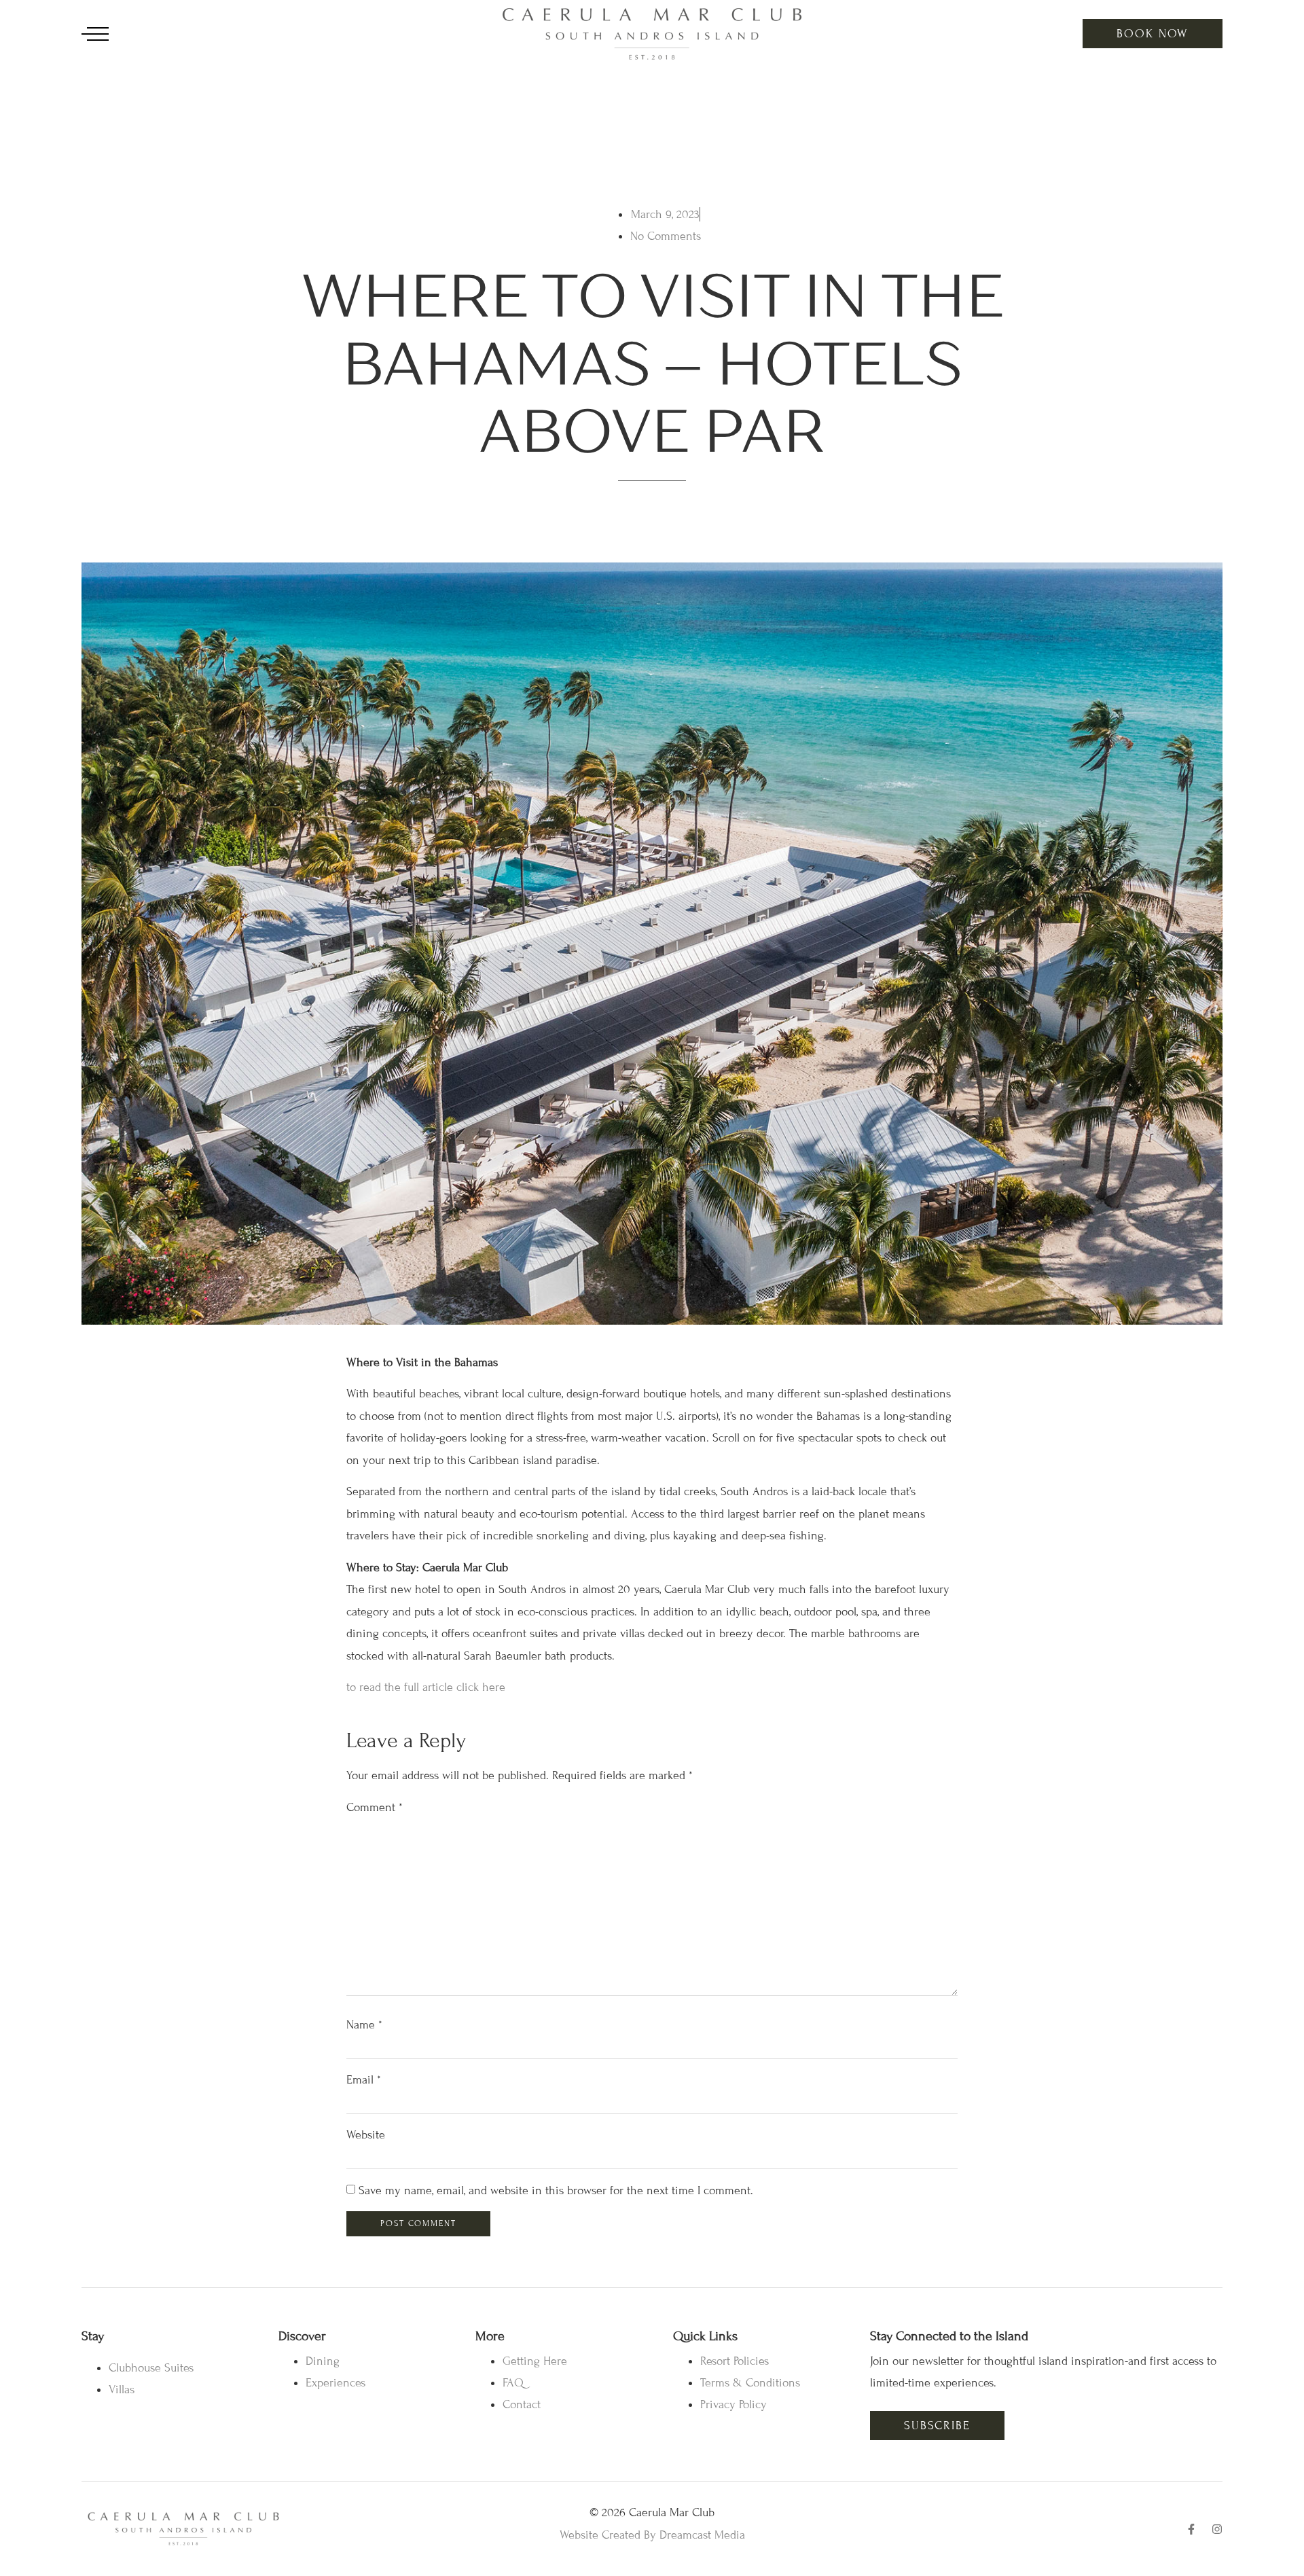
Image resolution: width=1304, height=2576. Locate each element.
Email (364, 2080)
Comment (375, 1807)
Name (364, 2025)
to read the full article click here (426, 1687)
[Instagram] (1217, 2529)
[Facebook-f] (1191, 2529)
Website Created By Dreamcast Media (652, 2535)
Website (366, 2135)
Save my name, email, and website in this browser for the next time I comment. (556, 2190)
